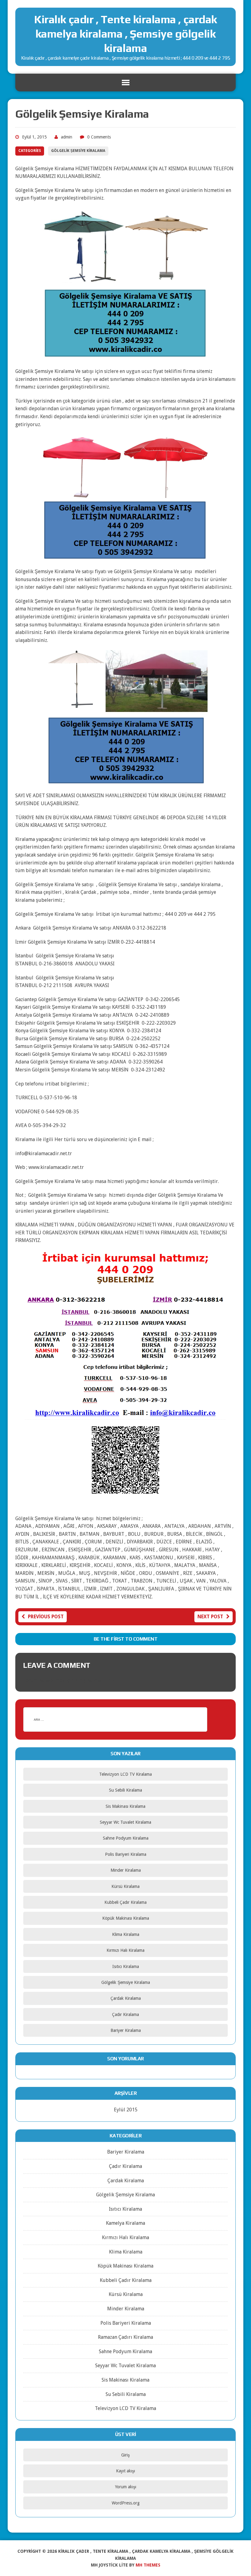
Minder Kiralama (126, 1870)
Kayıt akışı (125, 2471)
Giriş (125, 2455)
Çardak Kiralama (126, 1998)
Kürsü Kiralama (125, 1886)
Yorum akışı (126, 2487)
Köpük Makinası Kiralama (126, 1918)
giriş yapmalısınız (95, 1680)
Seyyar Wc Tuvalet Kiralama (125, 1822)
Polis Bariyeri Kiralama (126, 1854)
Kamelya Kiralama (125, 2223)
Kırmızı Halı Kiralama (125, 1950)
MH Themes (148, 2565)
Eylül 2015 (126, 2110)
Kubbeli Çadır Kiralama (125, 1902)
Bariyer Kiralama (126, 2030)
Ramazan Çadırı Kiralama (125, 2337)
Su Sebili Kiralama (125, 1790)
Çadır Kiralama (125, 2014)
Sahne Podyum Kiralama (126, 1838)
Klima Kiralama (126, 1934)
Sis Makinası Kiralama (125, 1806)
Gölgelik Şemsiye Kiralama (78, 151)
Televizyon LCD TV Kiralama (125, 1774)
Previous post (46, 1617)
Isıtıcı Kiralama (126, 1966)
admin (67, 137)
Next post (210, 1617)
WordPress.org (126, 2503)
